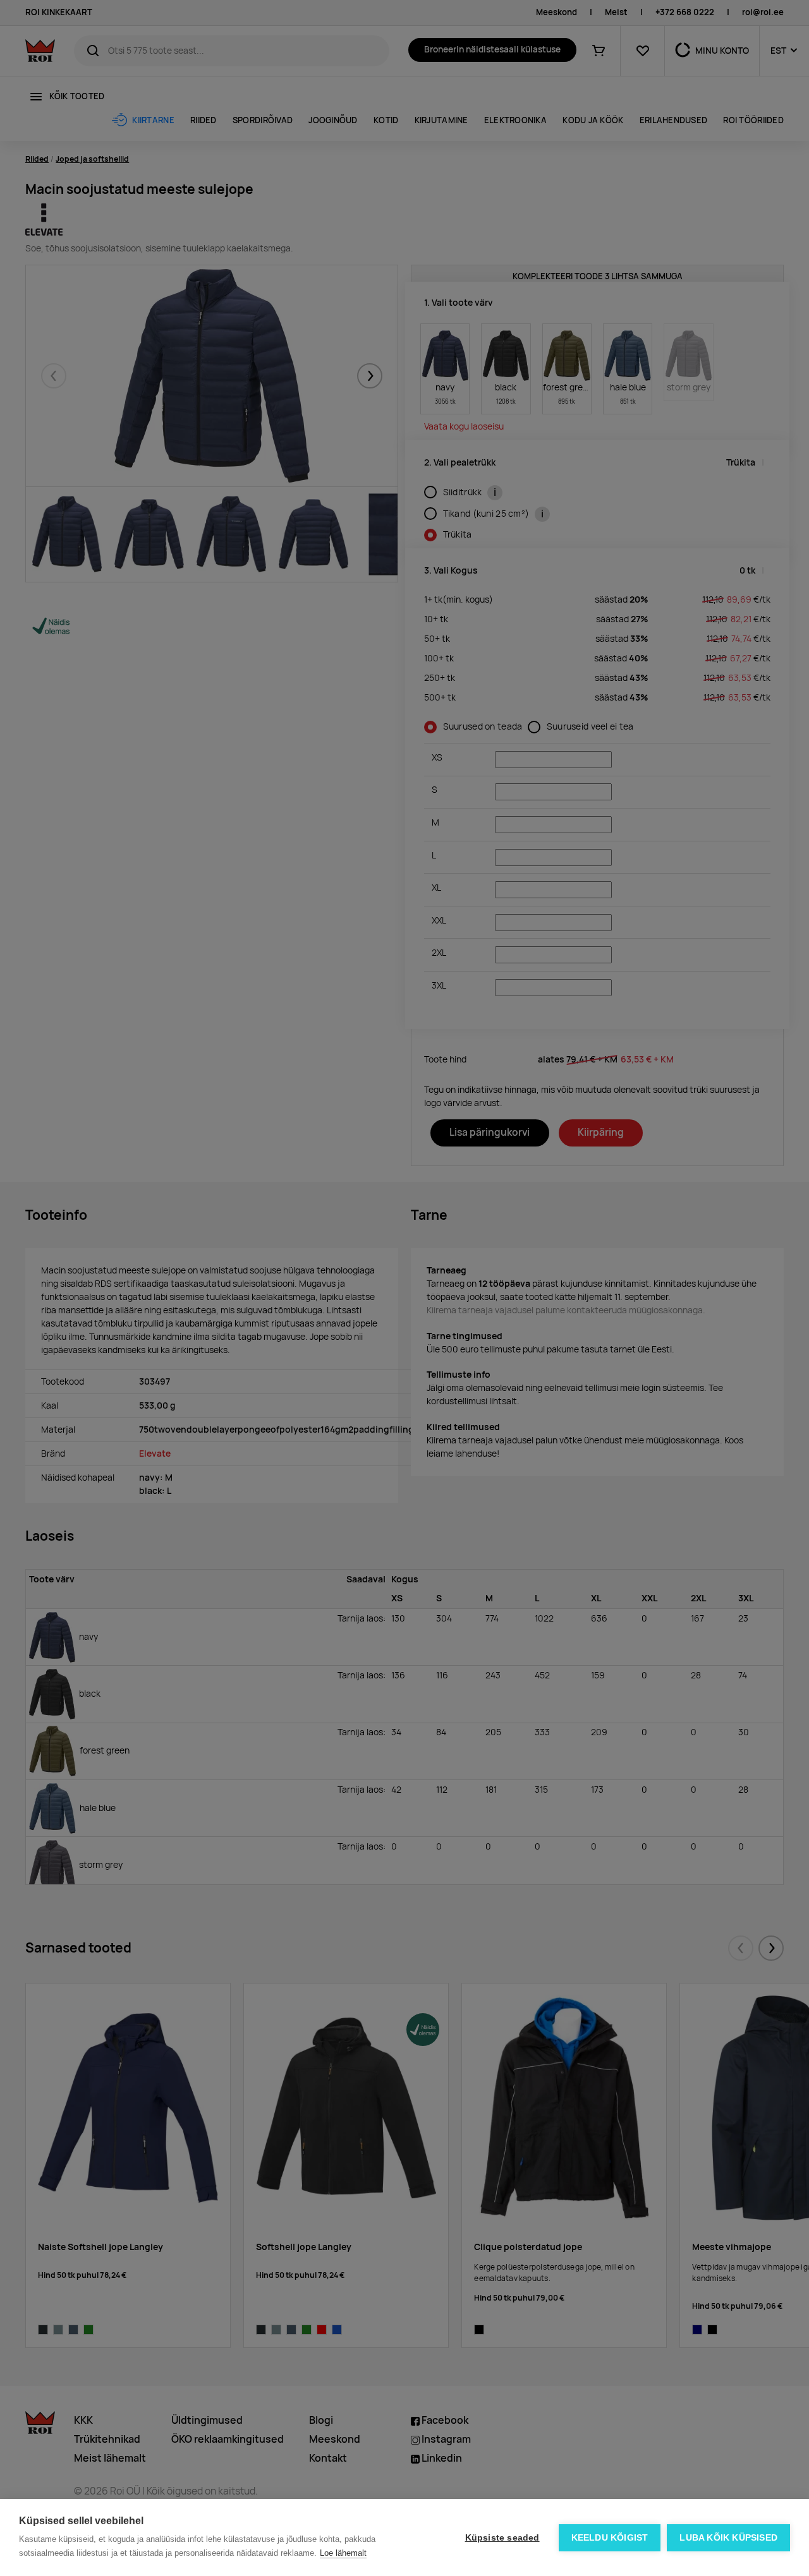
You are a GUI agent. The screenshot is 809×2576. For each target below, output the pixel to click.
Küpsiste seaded (502, 2538)
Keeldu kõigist (610, 2538)
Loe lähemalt (343, 2553)
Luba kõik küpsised (728, 2538)
